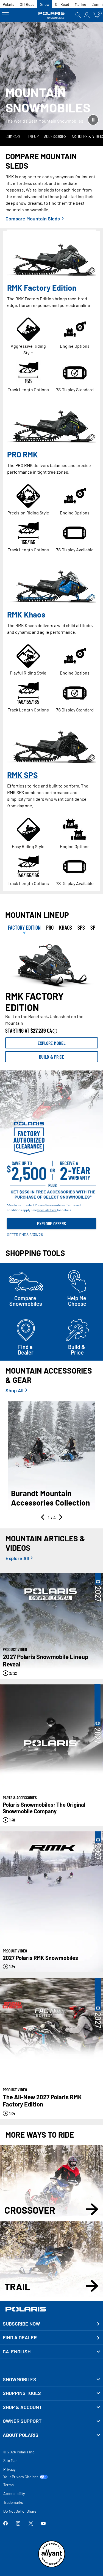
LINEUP (33, 136)
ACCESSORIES (55, 136)
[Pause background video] (93, 120)
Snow (45, 4)
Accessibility (14, 2493)
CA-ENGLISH (17, 2351)
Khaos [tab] (66, 927)
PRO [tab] (50, 927)
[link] (51, 2380)
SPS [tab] (81, 927)
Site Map (10, 2460)
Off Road (27, 4)
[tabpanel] (51, 1000)
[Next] (60, 1518)
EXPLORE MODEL (51, 1043)
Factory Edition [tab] (24, 927)
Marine (80, 4)
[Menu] (5, 15)
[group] (52, 964)
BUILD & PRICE (51, 1057)
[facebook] (5, 2524)
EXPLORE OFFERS (51, 1223)
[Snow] (52, 15)
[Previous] (43, 1518)
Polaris (9, 4)
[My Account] (87, 15)
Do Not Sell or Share (20, 2511)
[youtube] (43, 2524)
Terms (9, 2485)
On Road (62, 4)
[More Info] (55, 1031)
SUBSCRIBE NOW (21, 2324)
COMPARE (13, 136)
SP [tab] (93, 927)
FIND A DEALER (20, 2337)
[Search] (78, 15)
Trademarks (13, 2502)
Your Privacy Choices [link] (21, 2477)
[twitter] (31, 2524)
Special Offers (47, 1210)
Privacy (9, 2469)
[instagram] (18, 2524)
